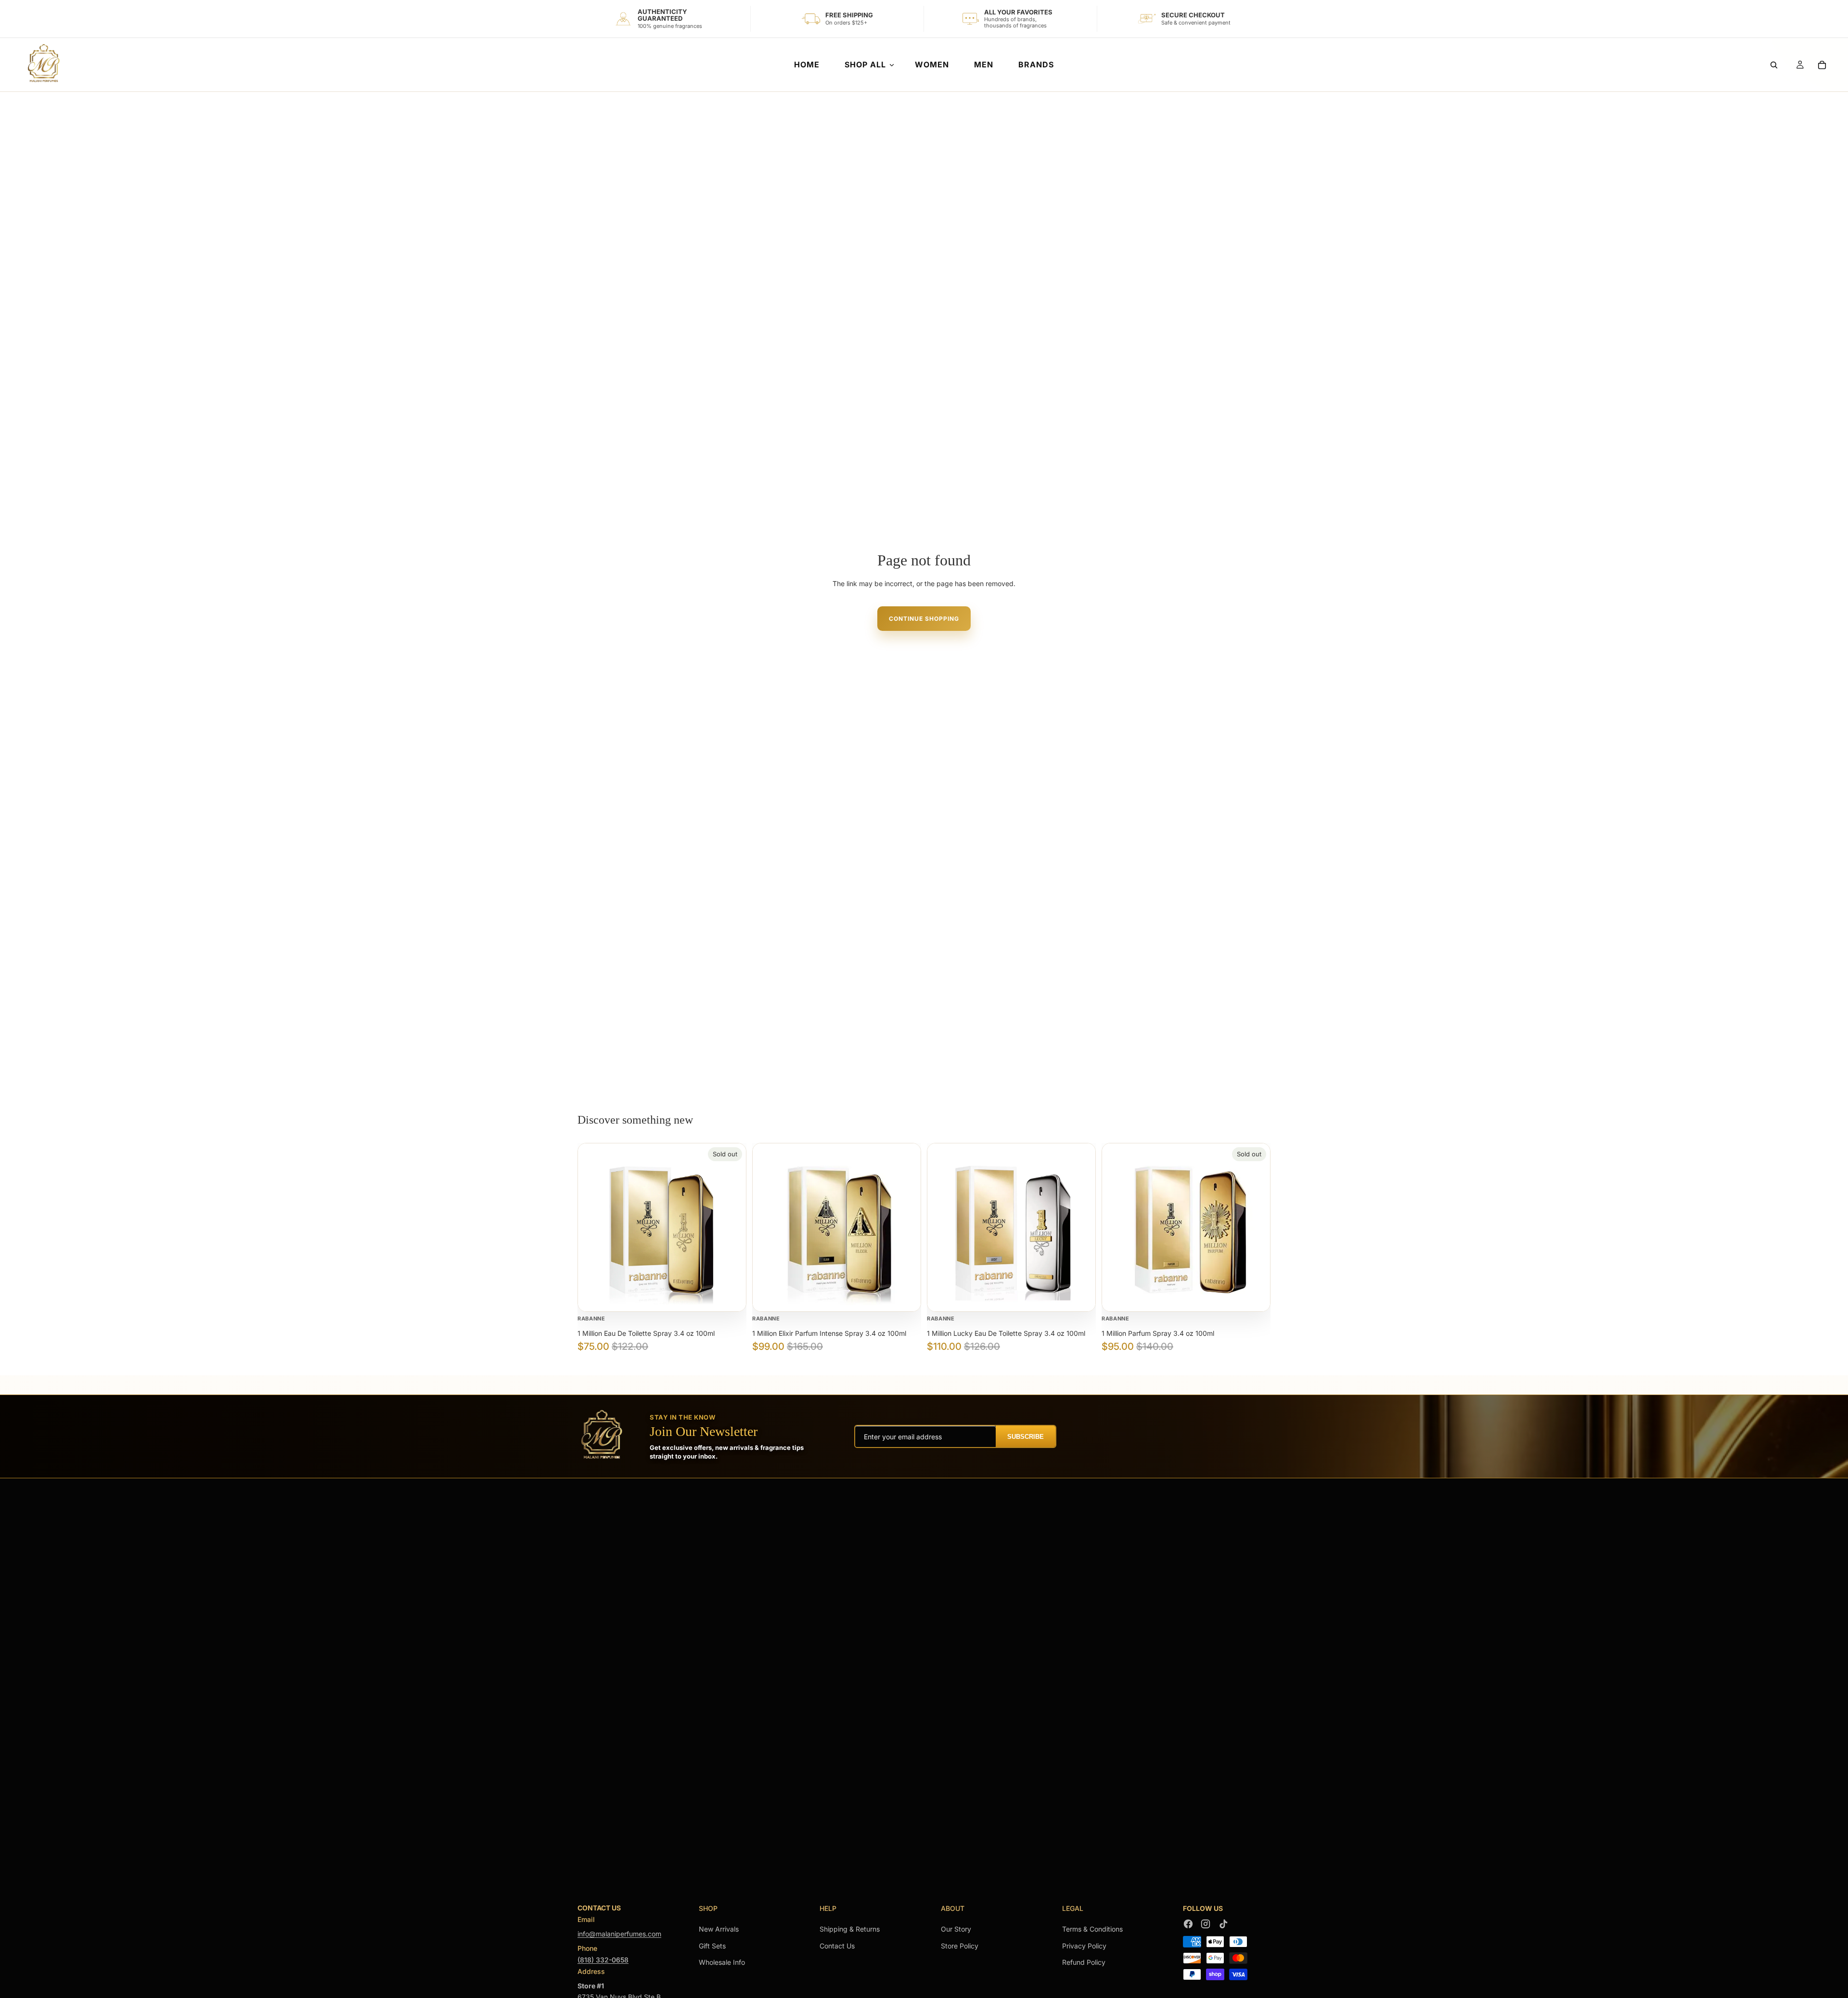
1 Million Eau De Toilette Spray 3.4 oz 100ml (646, 1333)
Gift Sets (712, 1946)
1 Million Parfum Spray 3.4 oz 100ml (1158, 1333)
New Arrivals (719, 1929)
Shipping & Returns (850, 1929)
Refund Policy (1084, 1962)
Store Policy (960, 1946)
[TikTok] (1223, 1924)
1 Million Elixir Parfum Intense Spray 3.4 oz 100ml (829, 1333)
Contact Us (837, 1946)
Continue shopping (924, 619)
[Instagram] (1206, 1924)
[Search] (1774, 65)
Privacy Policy (1084, 1946)
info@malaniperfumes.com (619, 1934)
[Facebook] (1188, 1924)
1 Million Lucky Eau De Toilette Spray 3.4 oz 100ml (1006, 1333)
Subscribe (1026, 1437)
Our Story (956, 1929)
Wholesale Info (722, 1962)
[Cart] (1822, 65)
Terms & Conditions (1092, 1929)
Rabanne (591, 1319)
